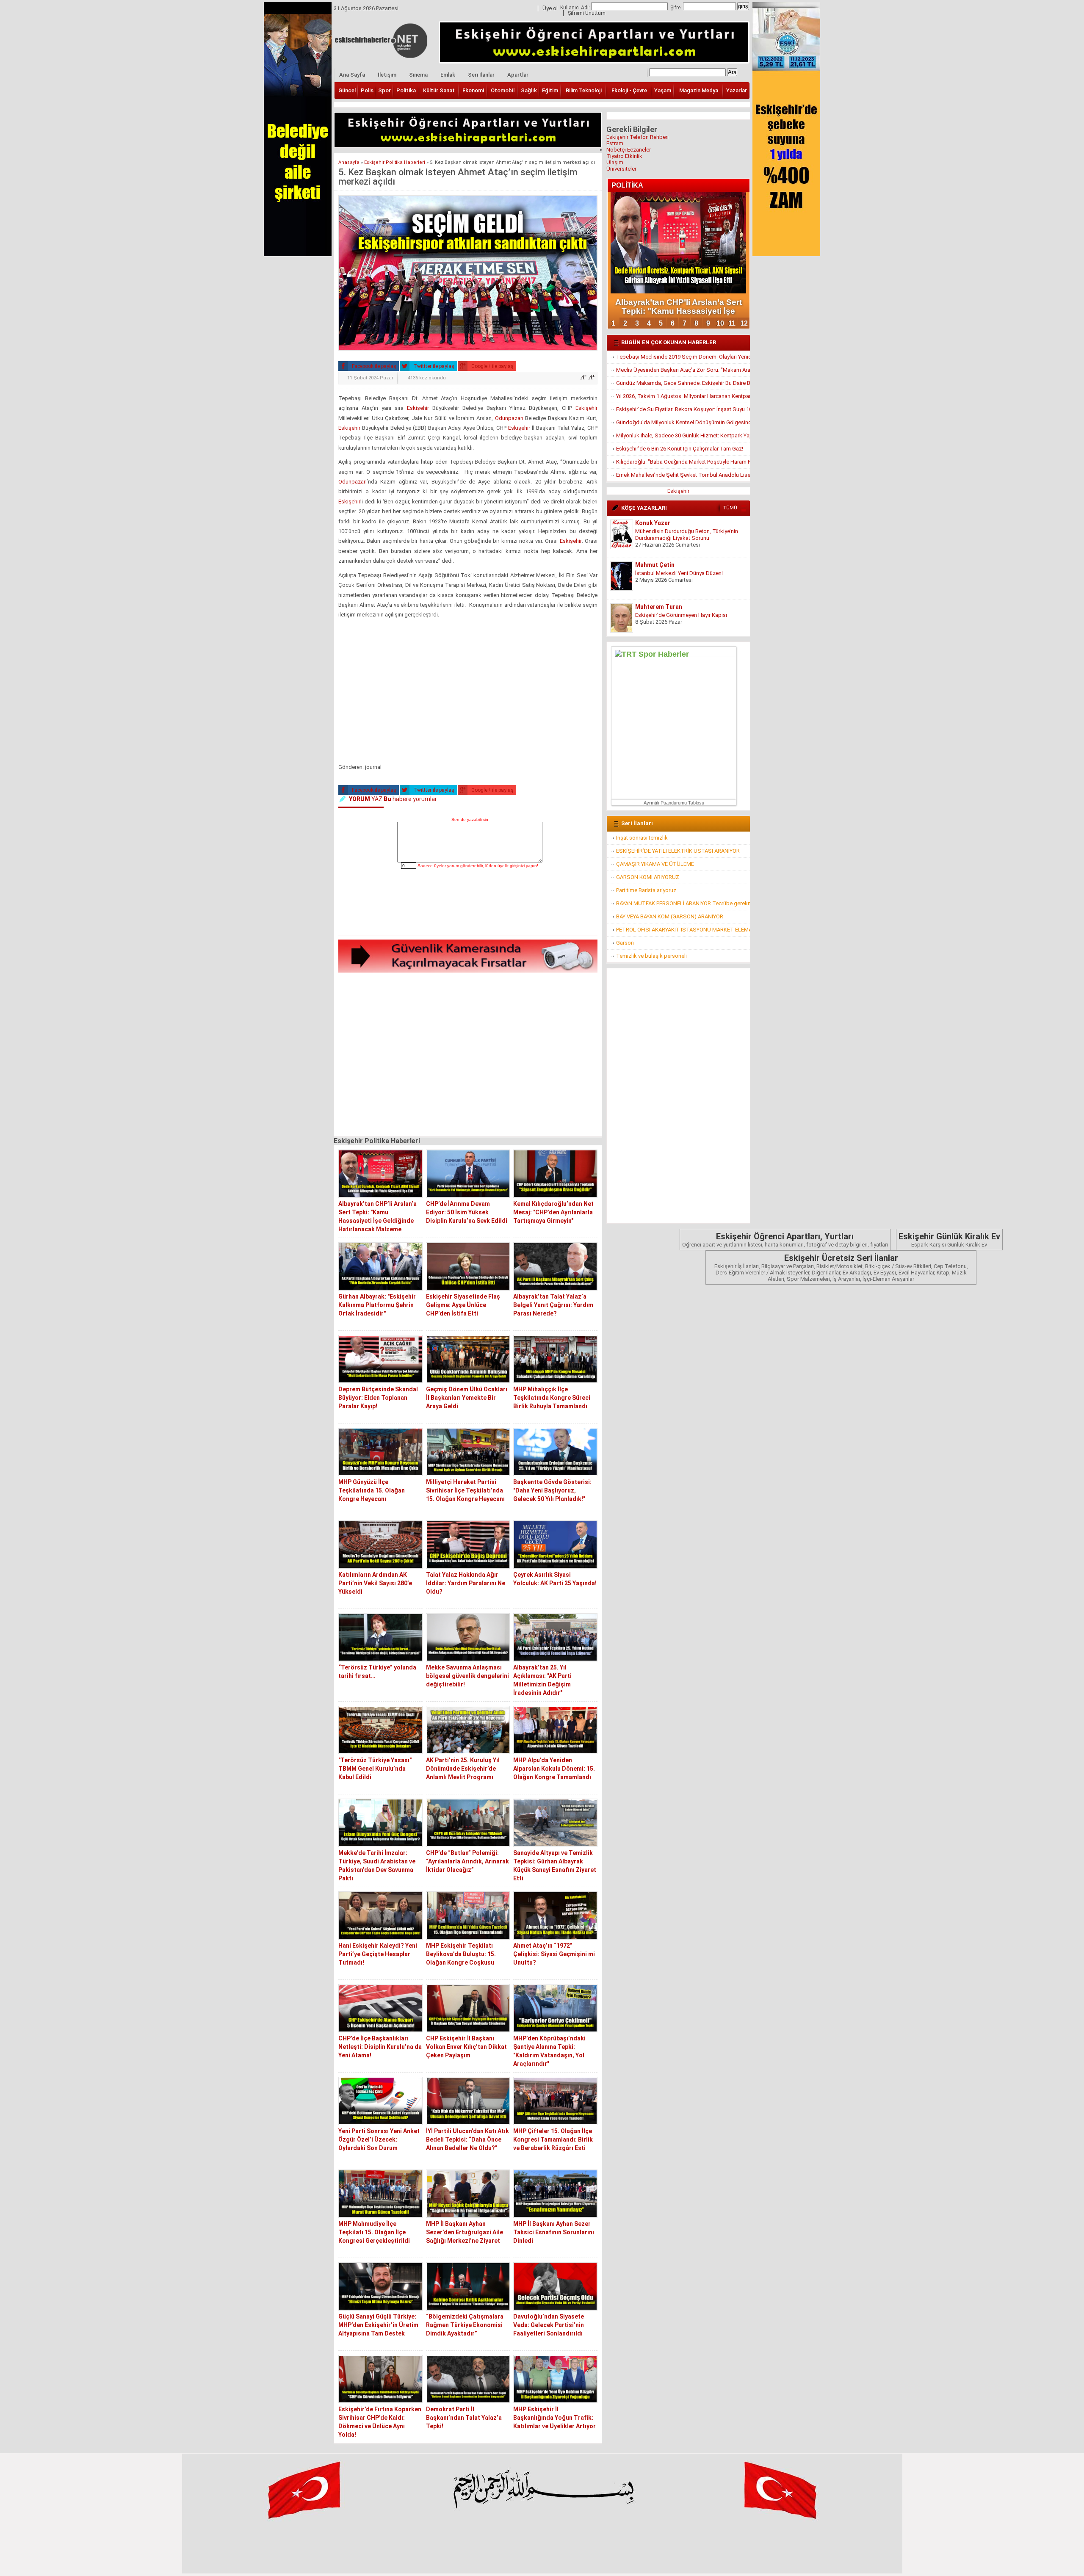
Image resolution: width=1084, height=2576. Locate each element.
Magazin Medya (699, 90)
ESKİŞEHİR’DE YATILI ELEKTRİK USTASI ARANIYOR (678, 851)
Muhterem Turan (659, 607)
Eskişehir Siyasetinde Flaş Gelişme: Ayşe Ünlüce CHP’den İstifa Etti (463, 1305)
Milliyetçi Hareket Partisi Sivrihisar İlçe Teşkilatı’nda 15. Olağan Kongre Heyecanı (465, 1490)
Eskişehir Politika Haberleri (395, 162)
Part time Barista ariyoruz (646, 890)
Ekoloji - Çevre (629, 90)
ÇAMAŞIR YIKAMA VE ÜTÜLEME (655, 864)
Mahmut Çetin (655, 565)
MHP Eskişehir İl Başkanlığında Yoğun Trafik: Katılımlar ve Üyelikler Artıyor (554, 2418)
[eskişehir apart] (468, 145)
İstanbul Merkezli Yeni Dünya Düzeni (679, 573)
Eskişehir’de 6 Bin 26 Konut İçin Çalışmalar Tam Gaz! (680, 449)
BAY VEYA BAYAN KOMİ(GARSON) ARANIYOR (670, 916)
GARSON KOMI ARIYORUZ (648, 877)
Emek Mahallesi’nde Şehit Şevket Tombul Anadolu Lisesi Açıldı (683, 475)
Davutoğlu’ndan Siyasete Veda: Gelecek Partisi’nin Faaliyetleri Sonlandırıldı (549, 2325)
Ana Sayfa (352, 75)
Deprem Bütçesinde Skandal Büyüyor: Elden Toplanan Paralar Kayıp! (378, 1398)
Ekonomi (473, 90)
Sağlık (529, 90)
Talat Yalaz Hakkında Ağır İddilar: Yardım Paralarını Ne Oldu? (466, 1583)
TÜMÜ (730, 508)
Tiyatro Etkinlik (624, 156)
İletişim (387, 75)
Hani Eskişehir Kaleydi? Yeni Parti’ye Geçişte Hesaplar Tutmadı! (378, 1954)
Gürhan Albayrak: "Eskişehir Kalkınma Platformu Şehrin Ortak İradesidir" (377, 1305)
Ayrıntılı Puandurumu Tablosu (674, 803)
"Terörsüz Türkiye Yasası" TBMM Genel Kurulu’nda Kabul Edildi (375, 1769)
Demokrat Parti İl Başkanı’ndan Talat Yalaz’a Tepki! (464, 2418)
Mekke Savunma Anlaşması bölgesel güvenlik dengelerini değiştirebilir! (467, 1676)
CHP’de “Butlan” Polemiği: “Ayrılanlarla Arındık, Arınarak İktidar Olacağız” (467, 1861)
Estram (615, 143)
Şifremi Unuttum (587, 13)
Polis (367, 90)
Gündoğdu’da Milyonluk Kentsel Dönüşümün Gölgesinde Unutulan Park (683, 422)
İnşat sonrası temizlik (642, 838)
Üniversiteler (621, 169)
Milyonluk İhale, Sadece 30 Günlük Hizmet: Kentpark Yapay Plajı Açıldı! (683, 435)
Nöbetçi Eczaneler (629, 150)
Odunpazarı (509, 418)
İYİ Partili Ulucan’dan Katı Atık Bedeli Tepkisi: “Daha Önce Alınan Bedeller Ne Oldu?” (467, 2139)
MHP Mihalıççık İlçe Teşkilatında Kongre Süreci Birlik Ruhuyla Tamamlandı (552, 1398)
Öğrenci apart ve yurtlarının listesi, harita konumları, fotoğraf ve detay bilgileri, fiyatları (785, 1240)
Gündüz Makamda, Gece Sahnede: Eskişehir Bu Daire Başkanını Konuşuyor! (683, 383)
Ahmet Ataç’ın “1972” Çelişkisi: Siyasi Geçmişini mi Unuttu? (554, 1954)
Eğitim (550, 90)
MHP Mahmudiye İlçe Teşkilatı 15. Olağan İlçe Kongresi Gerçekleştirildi (374, 2232)
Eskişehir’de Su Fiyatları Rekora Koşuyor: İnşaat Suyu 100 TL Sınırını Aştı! (683, 409)
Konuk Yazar (653, 523)
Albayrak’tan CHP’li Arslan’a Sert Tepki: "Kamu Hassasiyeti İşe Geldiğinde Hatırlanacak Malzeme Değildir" (377, 1221)
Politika (406, 90)
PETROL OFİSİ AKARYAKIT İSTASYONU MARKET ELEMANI (683, 930)
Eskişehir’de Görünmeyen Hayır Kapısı (681, 615)
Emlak (448, 75)
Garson (625, 943)
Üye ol (550, 8)
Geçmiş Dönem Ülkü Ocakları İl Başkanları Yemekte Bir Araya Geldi (467, 1398)
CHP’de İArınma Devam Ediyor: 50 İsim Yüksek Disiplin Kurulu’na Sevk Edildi (467, 1212)
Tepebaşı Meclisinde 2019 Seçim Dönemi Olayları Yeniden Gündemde (683, 357)
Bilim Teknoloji (584, 90)
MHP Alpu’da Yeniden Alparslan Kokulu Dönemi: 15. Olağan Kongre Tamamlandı (554, 1769)
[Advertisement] (468, 693)
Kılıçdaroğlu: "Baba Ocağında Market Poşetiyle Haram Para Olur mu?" (683, 462)
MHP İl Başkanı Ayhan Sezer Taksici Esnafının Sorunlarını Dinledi (554, 2232)
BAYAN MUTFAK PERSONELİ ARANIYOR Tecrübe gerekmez (683, 903)
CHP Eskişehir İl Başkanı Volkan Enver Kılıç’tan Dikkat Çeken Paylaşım (466, 2047)
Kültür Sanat (439, 90)
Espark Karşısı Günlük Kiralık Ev (949, 1240)
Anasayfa (349, 162)
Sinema (418, 75)
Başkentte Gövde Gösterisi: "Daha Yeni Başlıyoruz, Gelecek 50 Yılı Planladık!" (552, 1490)
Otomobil (503, 90)
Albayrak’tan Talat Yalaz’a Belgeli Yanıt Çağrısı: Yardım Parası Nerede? (553, 1305)
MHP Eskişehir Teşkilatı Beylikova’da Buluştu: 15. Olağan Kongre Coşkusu (461, 1954)
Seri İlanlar (481, 75)
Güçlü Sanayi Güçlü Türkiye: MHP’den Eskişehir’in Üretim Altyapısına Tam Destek (378, 2325)
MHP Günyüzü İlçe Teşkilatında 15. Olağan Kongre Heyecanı (372, 1490)
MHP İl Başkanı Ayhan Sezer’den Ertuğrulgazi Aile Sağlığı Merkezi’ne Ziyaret (465, 2232)
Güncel (347, 90)
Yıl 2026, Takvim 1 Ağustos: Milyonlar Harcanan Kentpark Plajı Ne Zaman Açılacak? (683, 396)
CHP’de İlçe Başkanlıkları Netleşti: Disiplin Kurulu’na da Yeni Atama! (380, 2047)
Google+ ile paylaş (492, 366)
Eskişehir (418, 408)
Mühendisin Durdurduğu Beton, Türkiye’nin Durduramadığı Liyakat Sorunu (687, 535)
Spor (384, 90)
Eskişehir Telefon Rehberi (637, 137)
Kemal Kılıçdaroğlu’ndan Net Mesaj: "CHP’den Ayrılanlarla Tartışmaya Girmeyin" (553, 1212)
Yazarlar (737, 90)
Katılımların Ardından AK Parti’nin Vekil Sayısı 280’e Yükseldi (375, 1583)
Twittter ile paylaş (433, 366)
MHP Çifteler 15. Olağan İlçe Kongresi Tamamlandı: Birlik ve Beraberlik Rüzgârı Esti (553, 2139)
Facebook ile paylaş (373, 366)
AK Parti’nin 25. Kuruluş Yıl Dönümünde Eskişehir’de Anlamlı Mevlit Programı (463, 1769)
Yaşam (663, 90)
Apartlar (518, 75)
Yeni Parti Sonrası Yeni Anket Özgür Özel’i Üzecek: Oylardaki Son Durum (379, 2139)
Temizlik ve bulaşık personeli (651, 956)
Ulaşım (615, 162)
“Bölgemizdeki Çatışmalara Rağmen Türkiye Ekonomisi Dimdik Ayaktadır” (465, 2325)
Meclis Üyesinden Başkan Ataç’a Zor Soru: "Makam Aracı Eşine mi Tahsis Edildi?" (683, 370)
